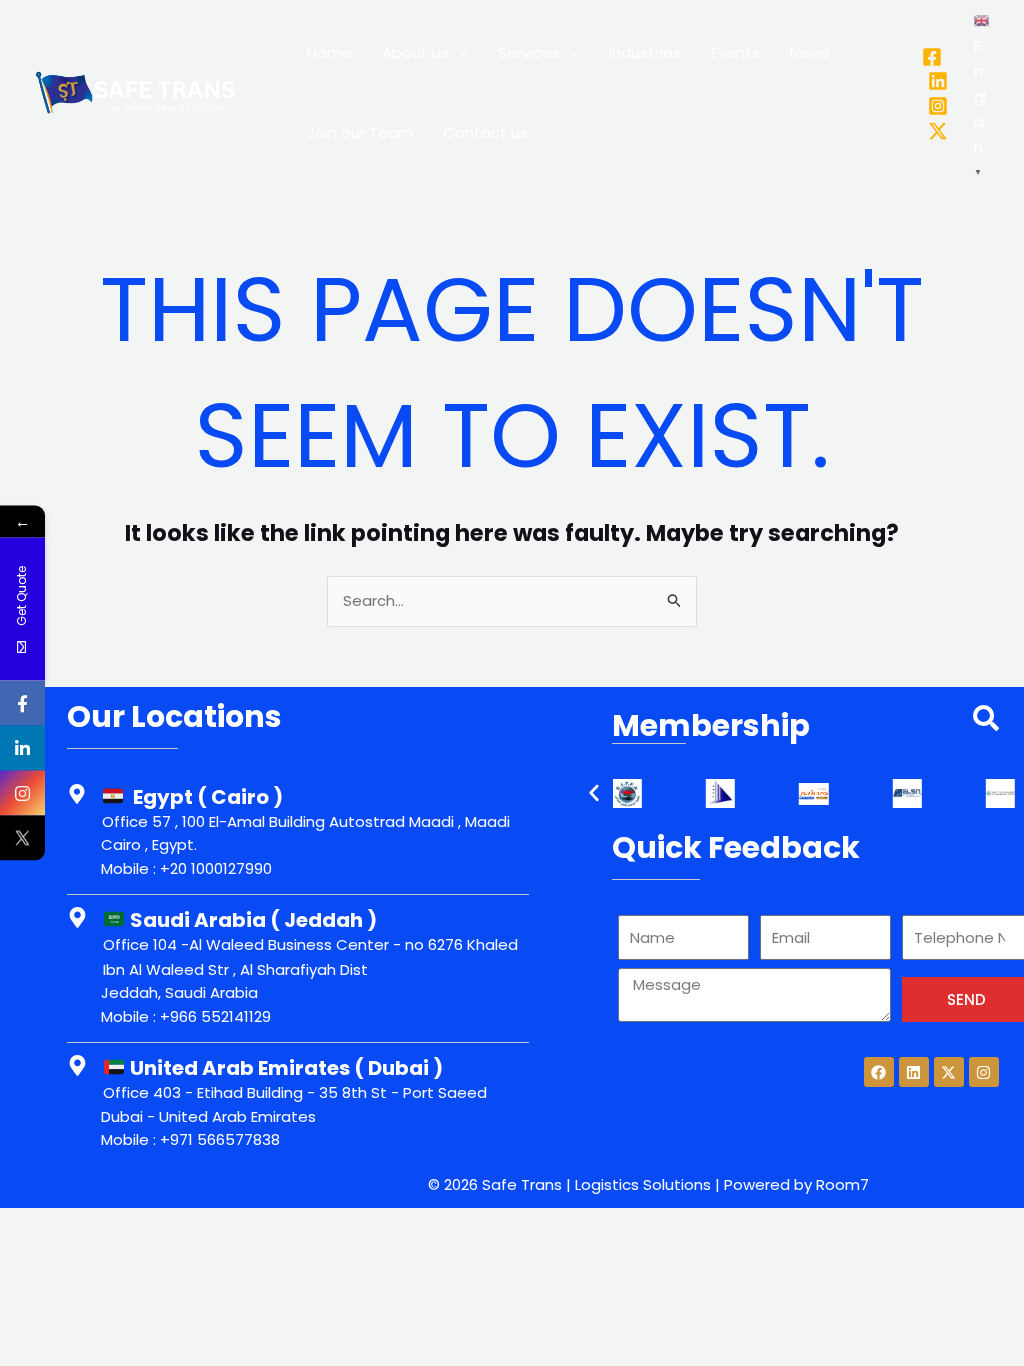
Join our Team (360, 132)
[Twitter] (938, 131)
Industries (645, 52)
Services (529, 52)
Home (329, 52)
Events (735, 52)
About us (415, 52)
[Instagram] (938, 106)
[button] (594, 793)
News (810, 52)
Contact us (485, 132)
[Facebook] (932, 57)
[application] (458, 53)
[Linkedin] (938, 81)
